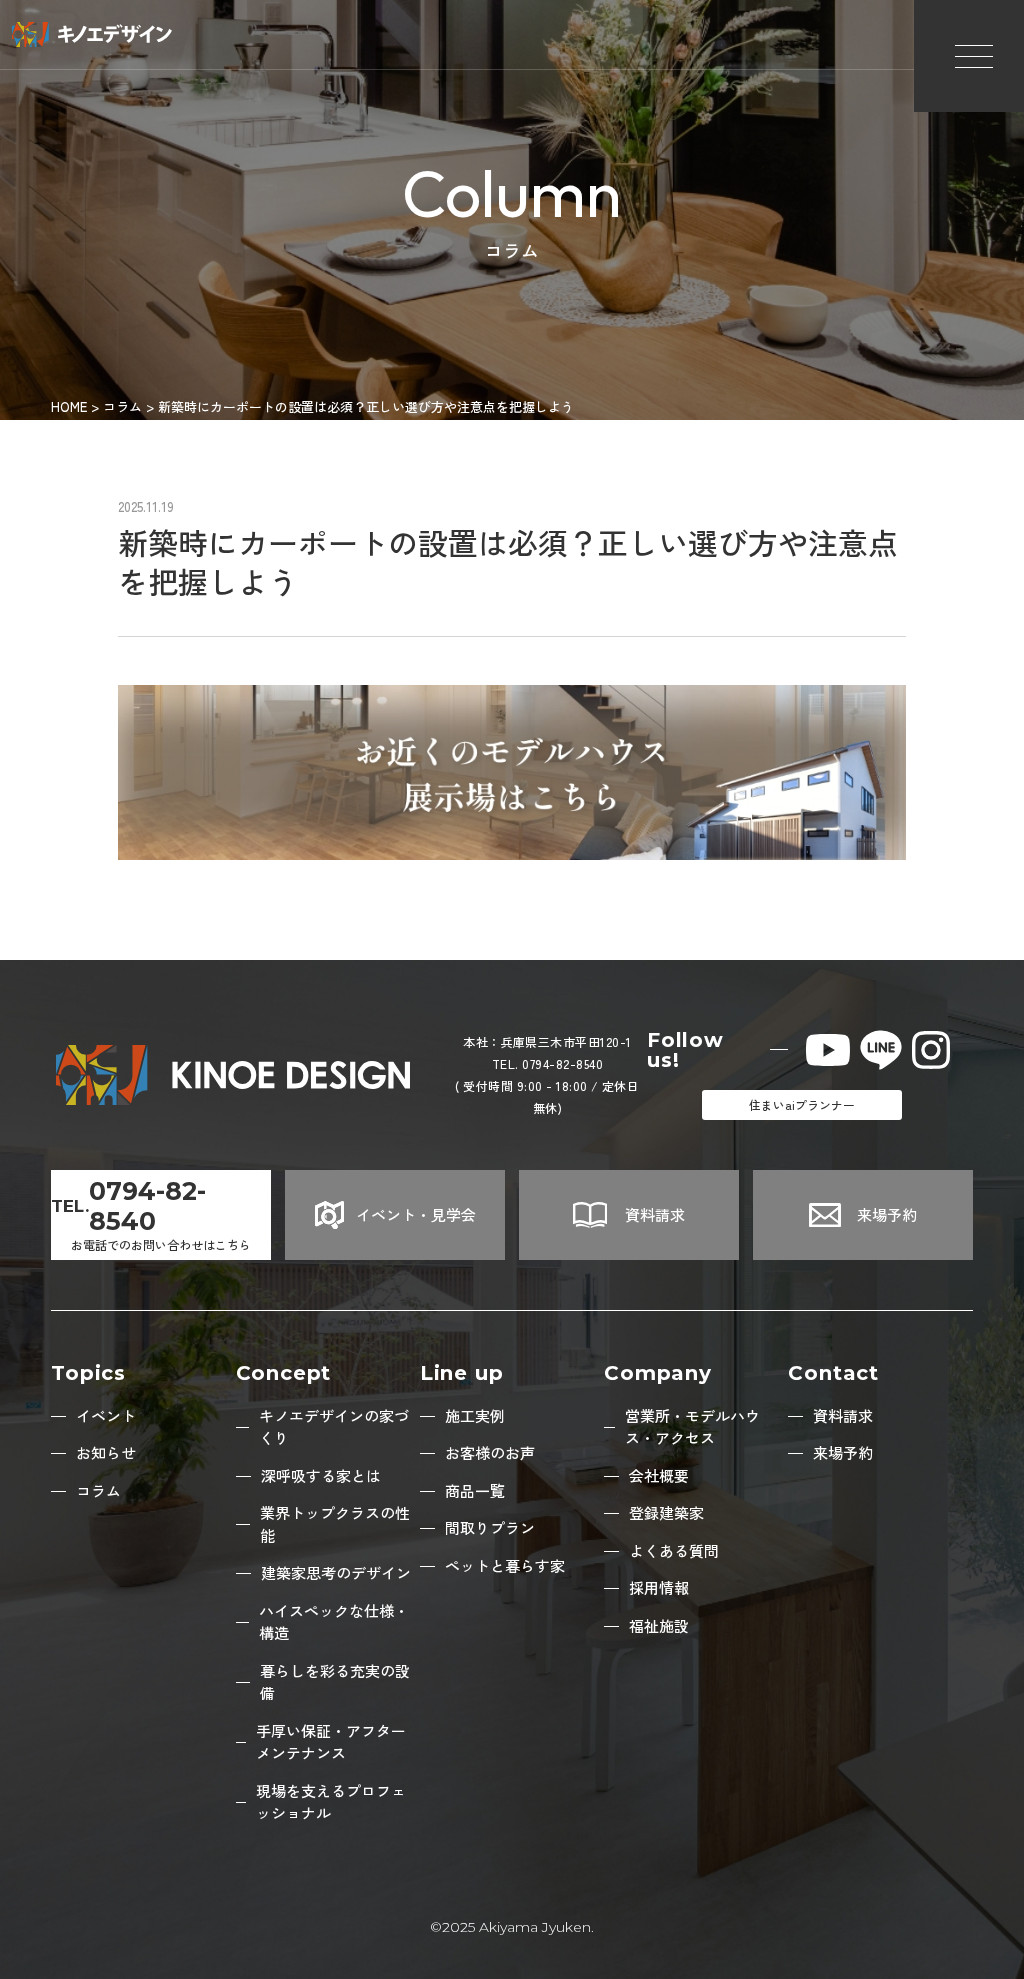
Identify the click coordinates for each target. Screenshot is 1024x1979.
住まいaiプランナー (802, 1104)
